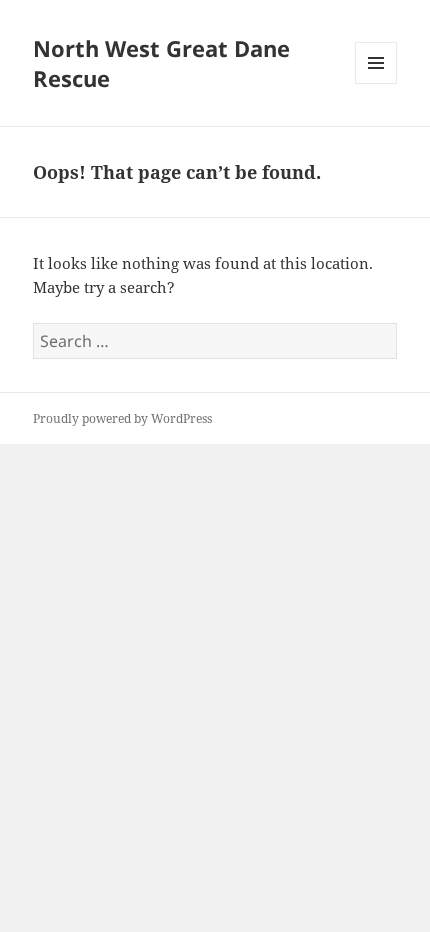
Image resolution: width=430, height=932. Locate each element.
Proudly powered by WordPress (122, 418)
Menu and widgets (376, 83)
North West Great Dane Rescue (161, 63)
